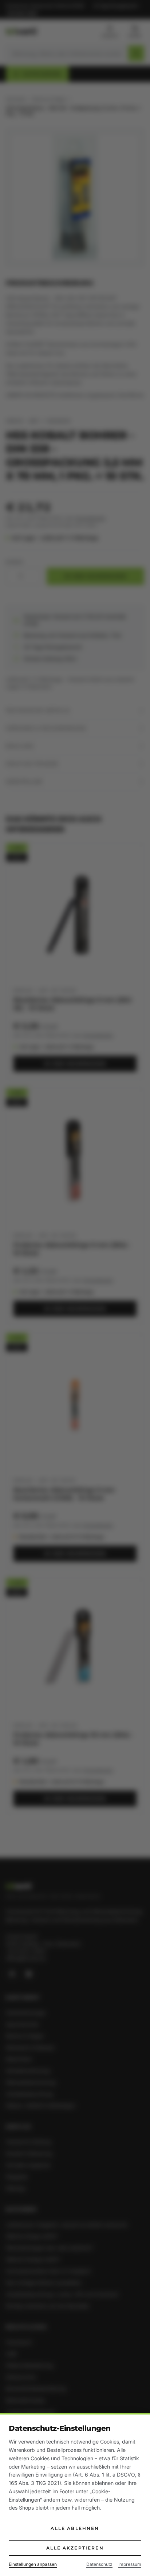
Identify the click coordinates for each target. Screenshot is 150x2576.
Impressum (130, 2564)
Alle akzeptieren (75, 2548)
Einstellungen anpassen (33, 2564)
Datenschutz (99, 2564)
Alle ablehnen (75, 2528)
